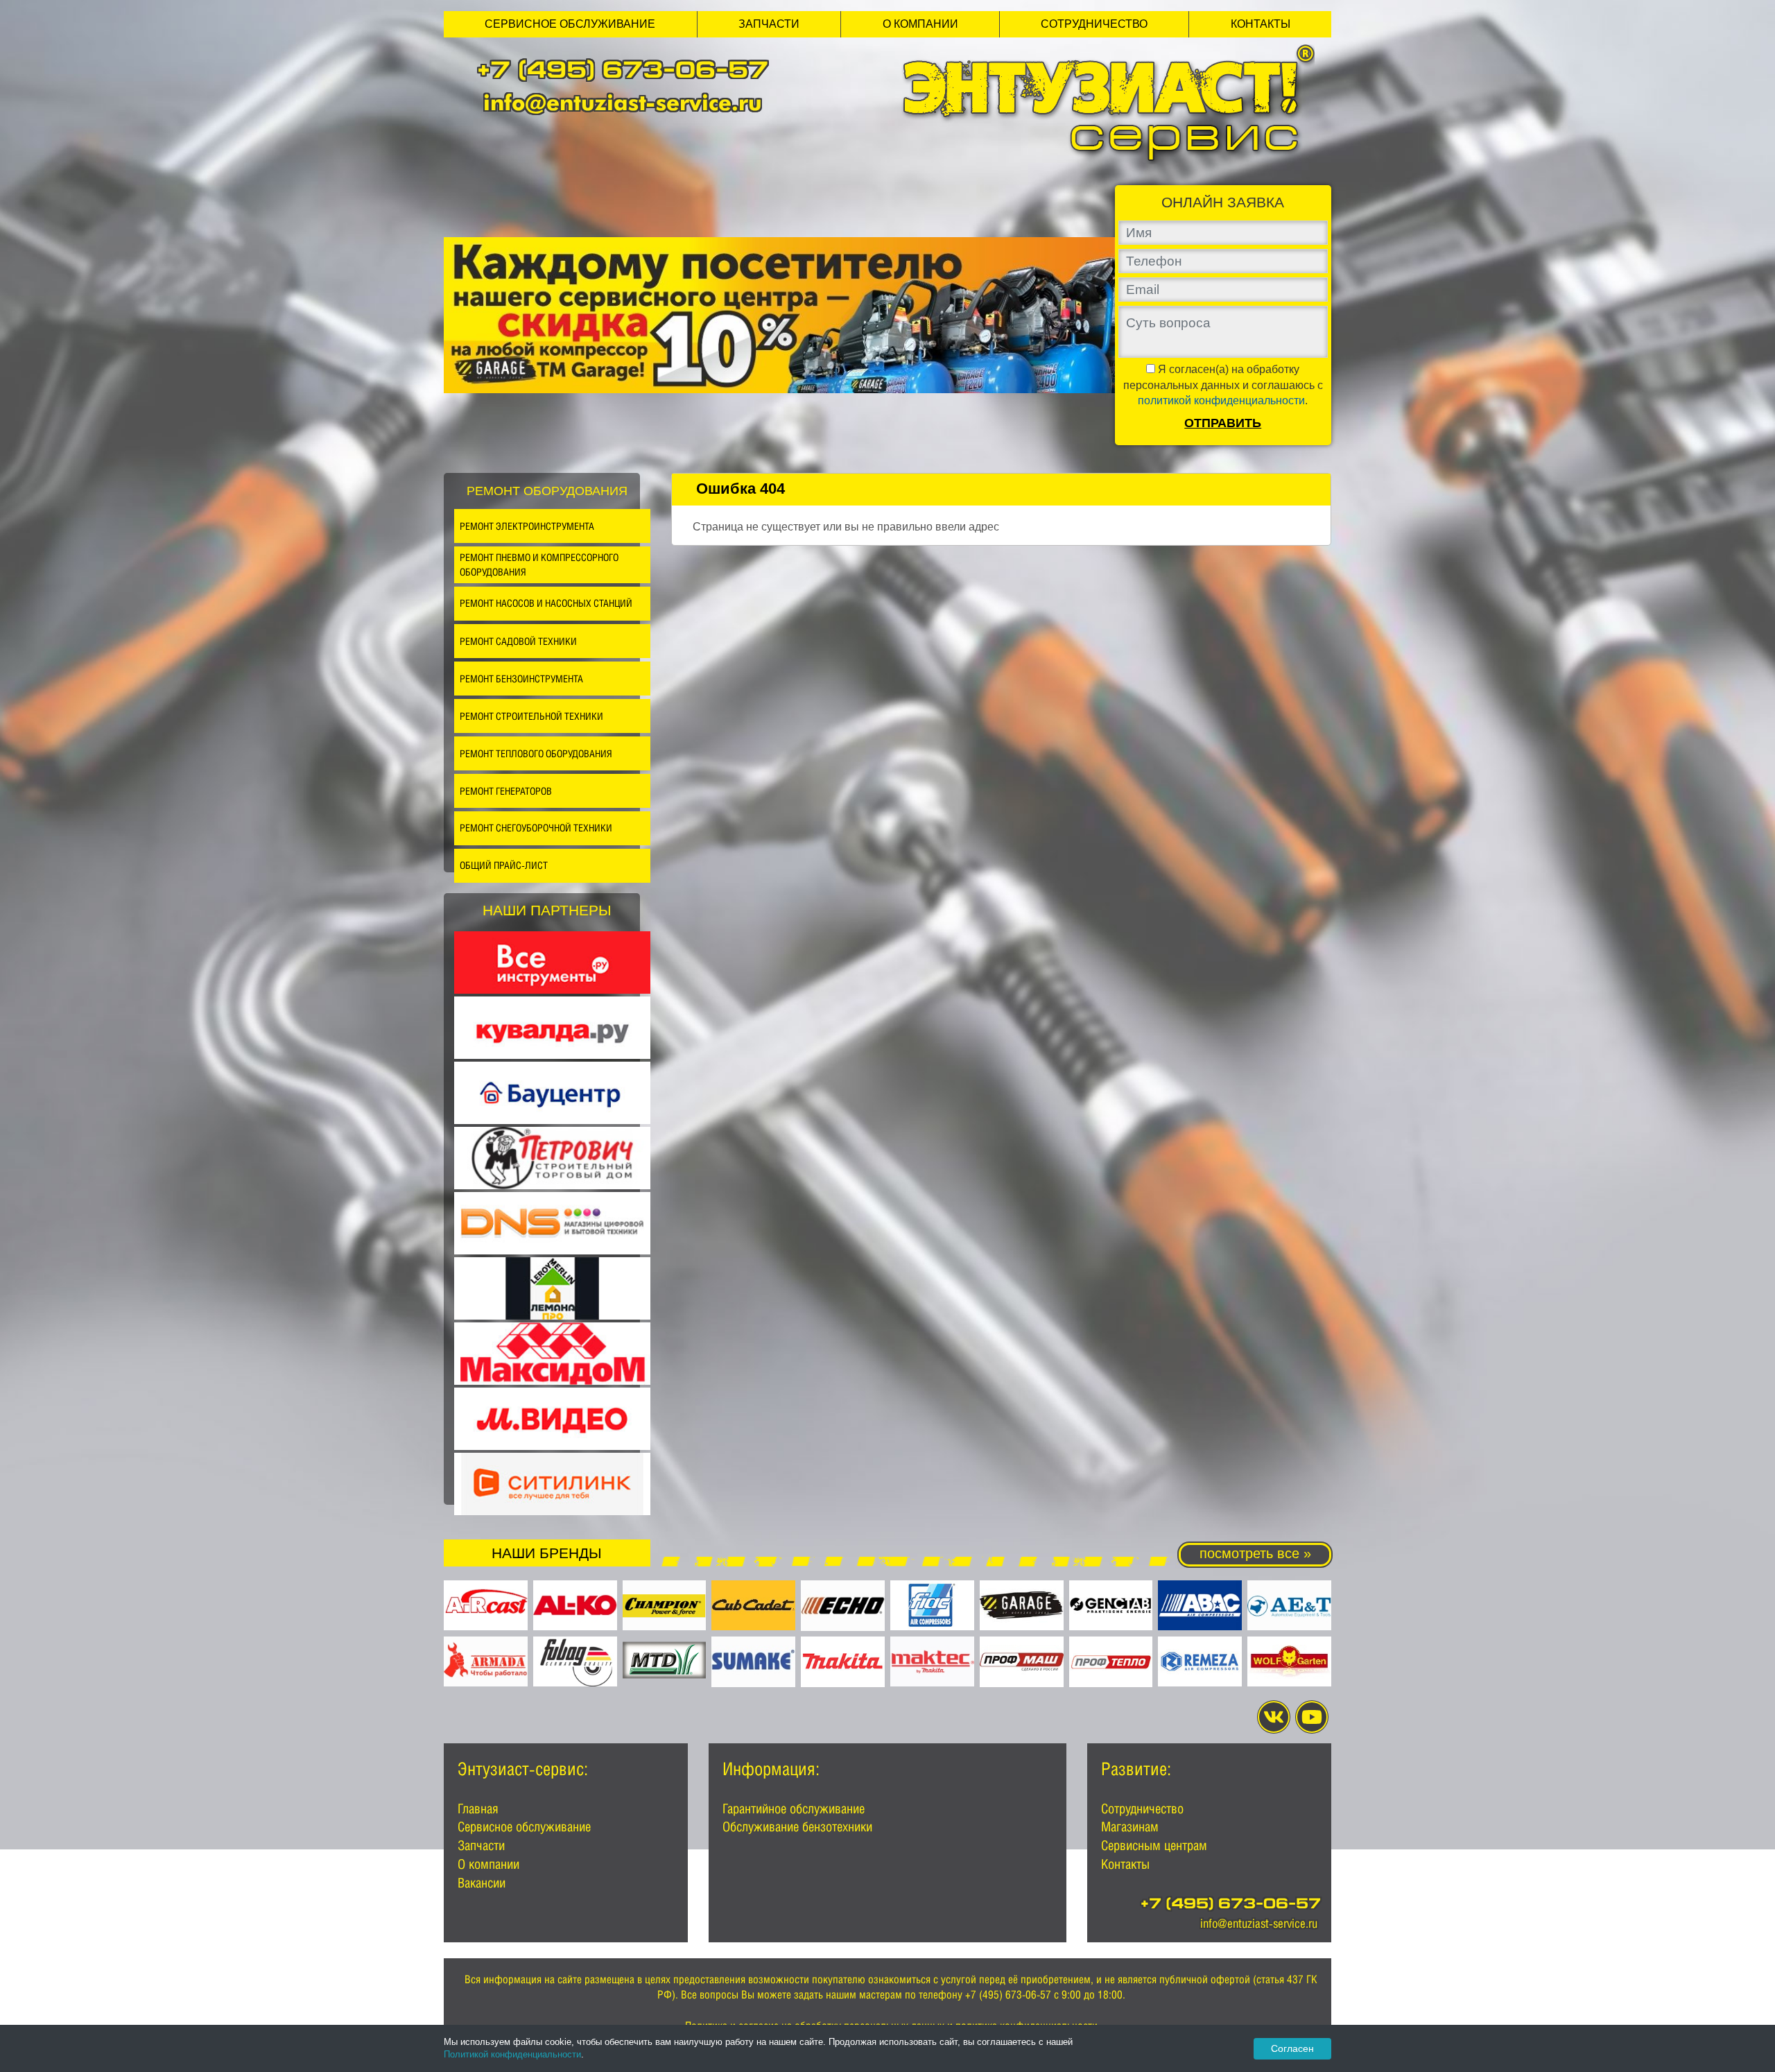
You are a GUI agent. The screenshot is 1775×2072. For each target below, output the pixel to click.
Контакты (1261, 24)
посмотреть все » (1255, 1553)
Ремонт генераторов (506, 791)
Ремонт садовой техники (518, 641)
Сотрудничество (1094, 24)
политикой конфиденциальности (1221, 400)
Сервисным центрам (1154, 1845)
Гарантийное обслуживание (794, 1808)
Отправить (1223, 423)
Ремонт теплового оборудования (536, 753)
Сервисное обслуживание (570, 24)
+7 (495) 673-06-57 (623, 72)
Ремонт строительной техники (531, 716)
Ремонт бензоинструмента (521, 679)
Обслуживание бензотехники (797, 1827)
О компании (920, 24)
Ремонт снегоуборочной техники (536, 828)
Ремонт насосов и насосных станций (546, 603)
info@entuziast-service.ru (623, 102)
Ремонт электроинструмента (527, 526)
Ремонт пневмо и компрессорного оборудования (539, 565)
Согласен (1292, 2048)
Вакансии (482, 1883)
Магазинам (1130, 1827)
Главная (478, 1808)
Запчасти (769, 24)
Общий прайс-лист (504, 865)
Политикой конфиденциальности (512, 2054)
